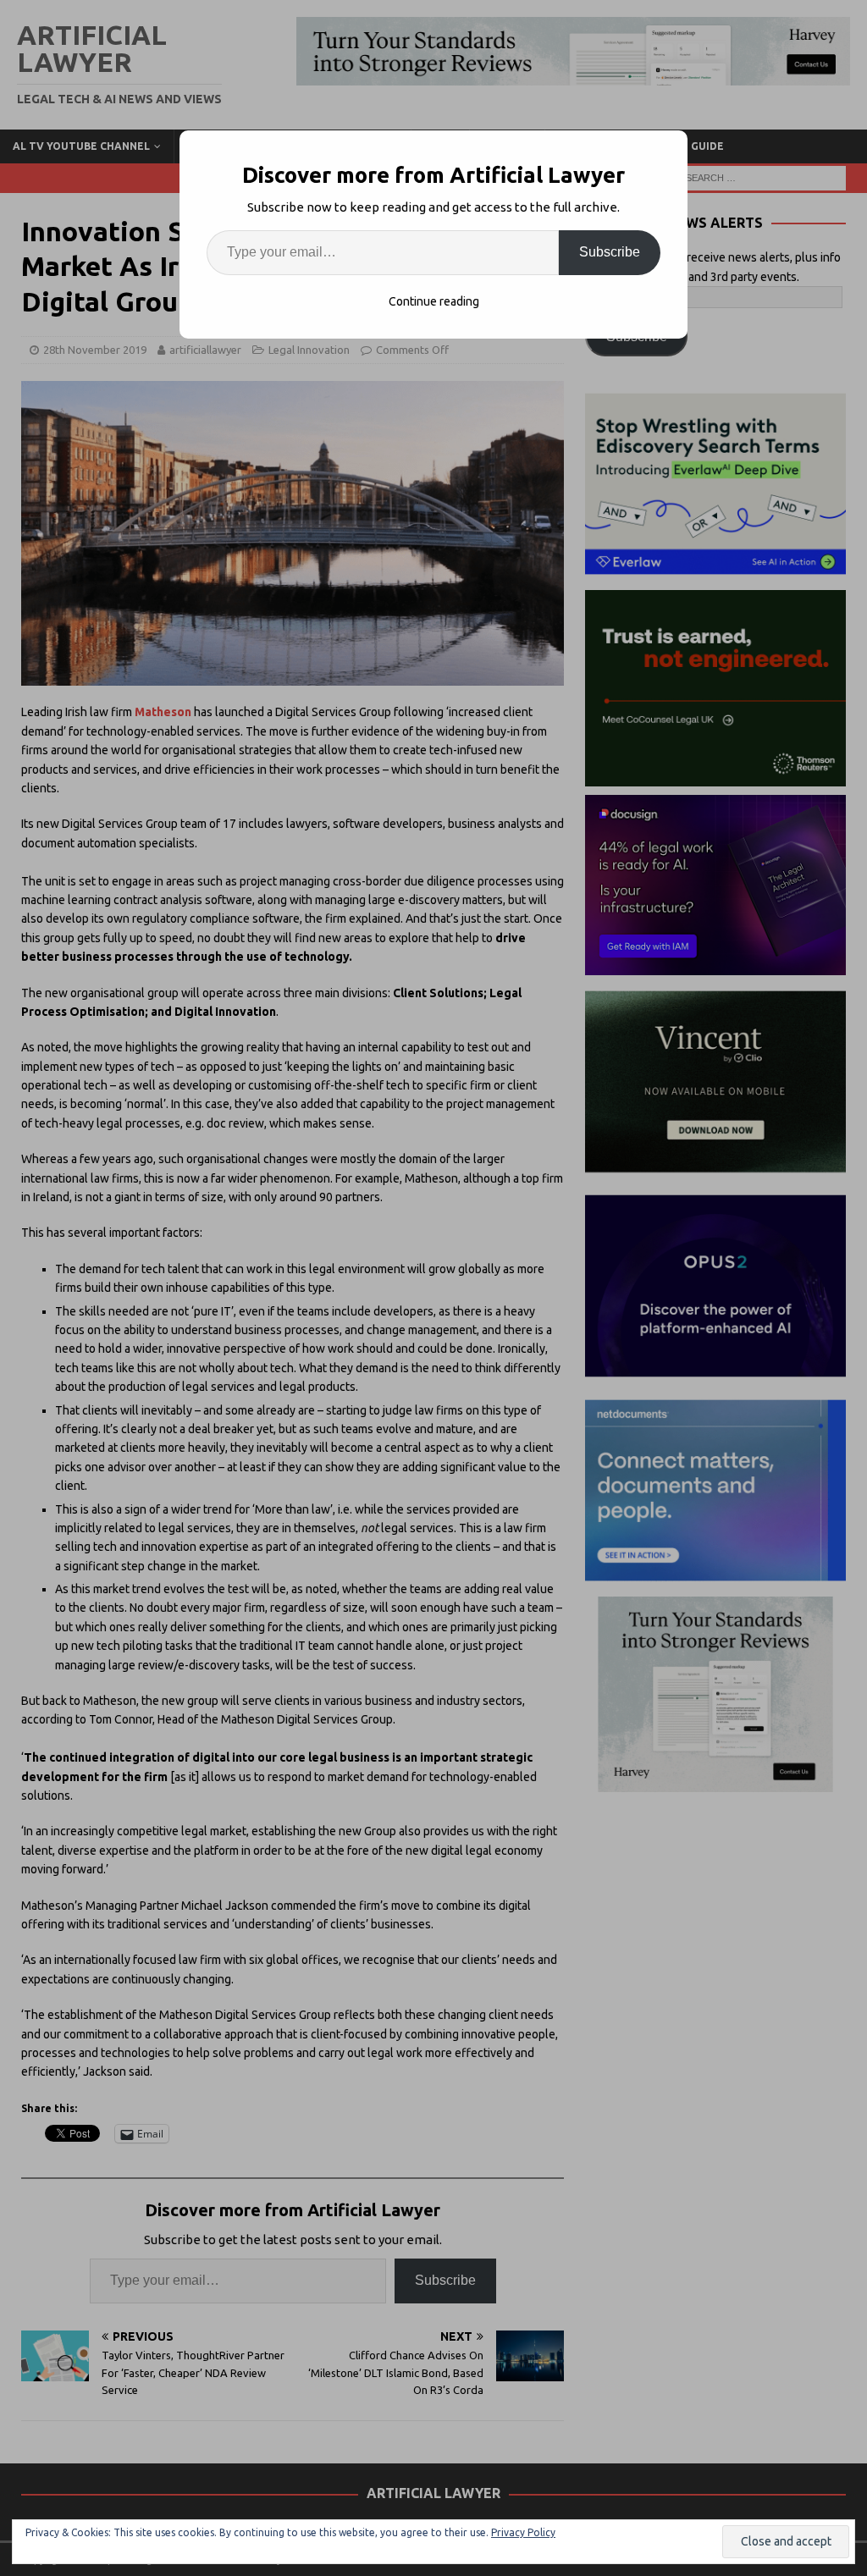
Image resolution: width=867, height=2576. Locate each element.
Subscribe (610, 252)
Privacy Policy (523, 2532)
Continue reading (434, 301)
